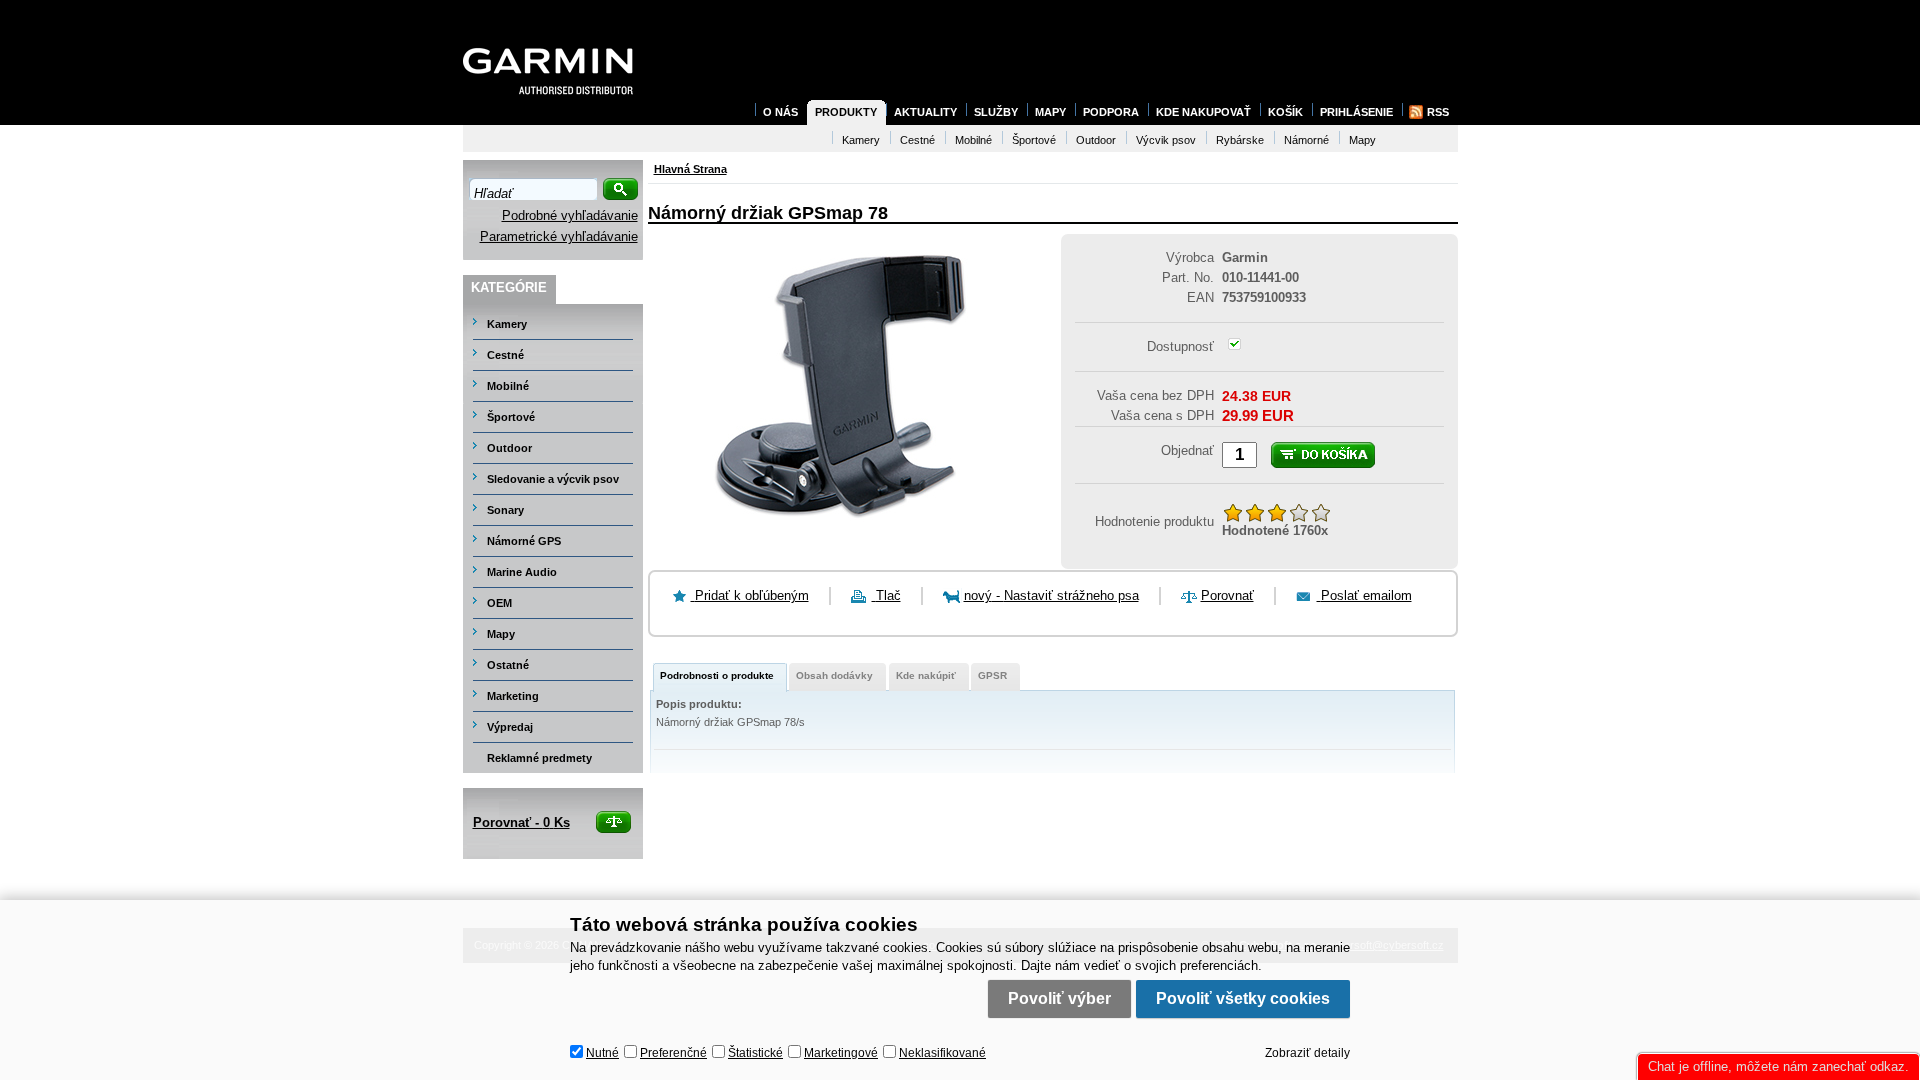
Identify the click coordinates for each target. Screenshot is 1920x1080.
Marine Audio (522, 572)
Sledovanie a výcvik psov (553, 479)
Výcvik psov (1166, 140)
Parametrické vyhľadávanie (559, 236)
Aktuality (925, 112)
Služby (996, 112)
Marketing (513, 696)
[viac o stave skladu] (1234, 345)
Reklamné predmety (539, 758)
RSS (1438, 112)
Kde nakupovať (1203, 112)
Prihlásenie (1356, 112)
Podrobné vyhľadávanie (570, 215)
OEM (499, 603)
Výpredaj (510, 727)
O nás (780, 112)
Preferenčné (673, 1053)
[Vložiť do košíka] (1323, 455)
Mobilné (508, 386)
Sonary (505, 510)
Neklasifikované (942, 1053)
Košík (1285, 112)
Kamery (507, 324)
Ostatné (508, 665)
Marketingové (841, 1053)
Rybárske (1240, 140)
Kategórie (509, 287)
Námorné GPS (524, 541)
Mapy (501, 634)
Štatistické (755, 1053)
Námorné (1306, 140)
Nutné (602, 1053)
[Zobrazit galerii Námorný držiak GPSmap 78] (846, 529)
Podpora (1111, 112)
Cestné (505, 355)
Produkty (846, 112)
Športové (511, 417)
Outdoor (509, 448)
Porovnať (1227, 595)
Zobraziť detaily (1307, 1053)
